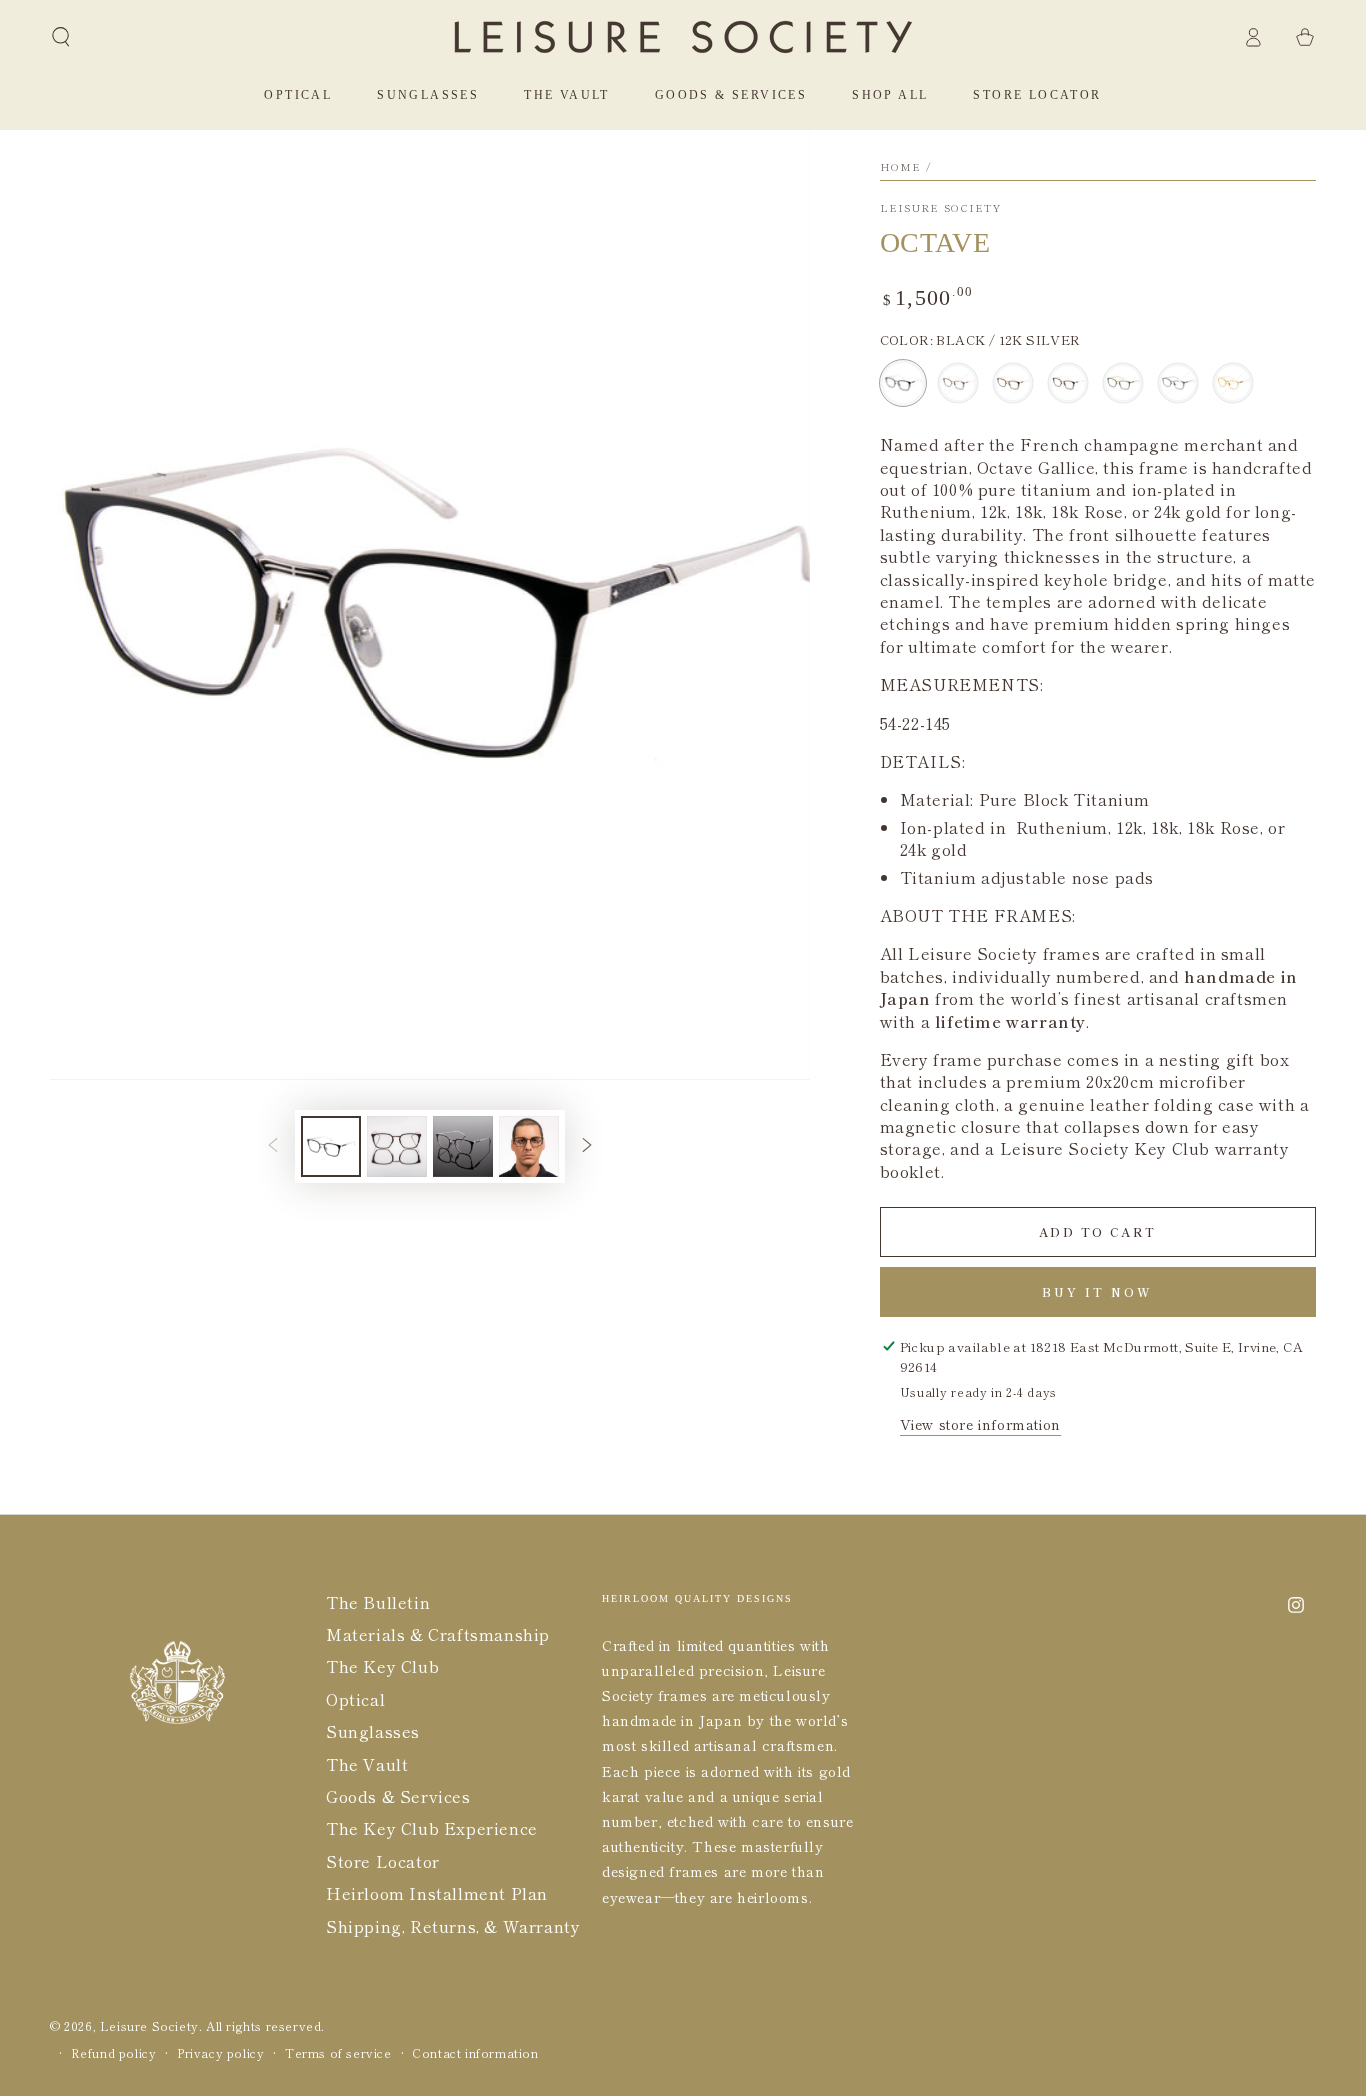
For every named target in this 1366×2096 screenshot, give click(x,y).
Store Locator (383, 1861)
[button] (61, 37)
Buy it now (1097, 1291)
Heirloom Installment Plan (437, 1893)
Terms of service (338, 2053)
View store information (980, 1424)
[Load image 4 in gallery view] (529, 1146)
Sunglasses (373, 1731)
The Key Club (382, 1666)
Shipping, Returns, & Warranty (453, 1926)
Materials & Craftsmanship (438, 1634)
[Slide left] (273, 1146)
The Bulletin (378, 1602)
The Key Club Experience (432, 1828)
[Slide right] (587, 1146)
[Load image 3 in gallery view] (463, 1146)
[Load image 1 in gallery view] (331, 1146)
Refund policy (114, 2053)
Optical (355, 1699)
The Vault (367, 1764)
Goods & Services (398, 1796)
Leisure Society (941, 208)
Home (901, 166)
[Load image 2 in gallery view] (397, 1146)
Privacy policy (220, 2053)
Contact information (475, 2053)
